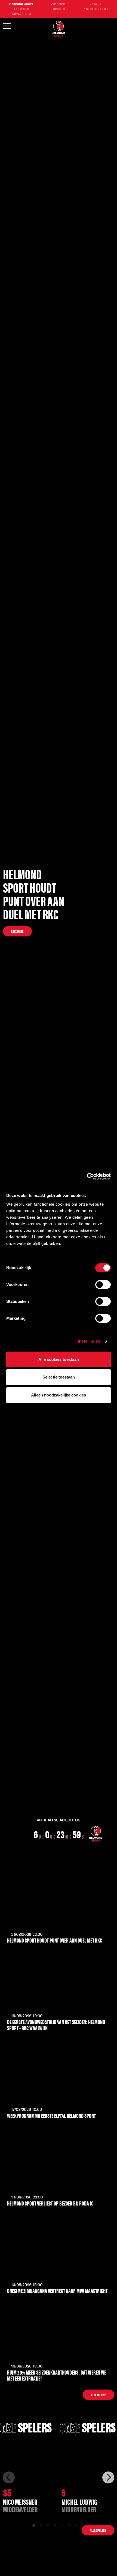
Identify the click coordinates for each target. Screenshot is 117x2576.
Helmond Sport (21, 4)
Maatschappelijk (96, 9)
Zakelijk (96, 4)
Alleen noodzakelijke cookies (59, 1395)
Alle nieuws (98, 2395)
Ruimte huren (21, 14)
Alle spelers (98, 2530)
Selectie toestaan (59, 1377)
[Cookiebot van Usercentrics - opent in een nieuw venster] (87, 1177)
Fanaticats (21, 9)
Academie (58, 4)
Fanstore (58, 9)
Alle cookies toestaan (59, 1359)
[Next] (108, 2477)
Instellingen (89, 1341)
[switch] (103, 1285)
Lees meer (17, 931)
